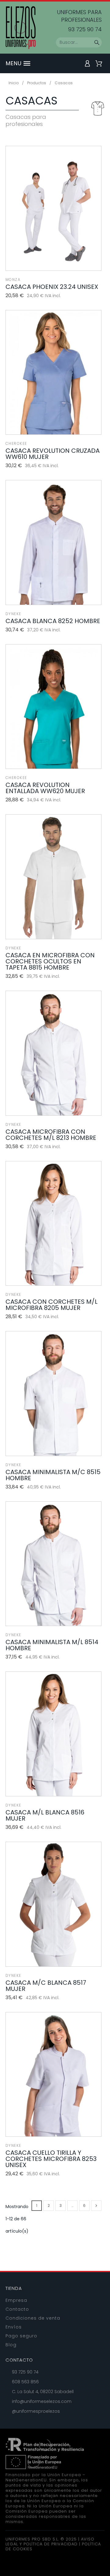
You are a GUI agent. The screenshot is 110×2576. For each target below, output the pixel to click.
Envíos (14, 2327)
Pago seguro (21, 2336)
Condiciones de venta (33, 2318)
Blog (11, 2345)
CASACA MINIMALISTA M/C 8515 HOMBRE (53, 1475)
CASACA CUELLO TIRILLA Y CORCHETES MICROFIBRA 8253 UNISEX (51, 2159)
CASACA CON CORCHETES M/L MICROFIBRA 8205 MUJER (51, 1305)
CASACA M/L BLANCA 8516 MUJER (45, 1815)
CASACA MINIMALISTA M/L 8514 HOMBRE (52, 1645)
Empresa (16, 2300)
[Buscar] (97, 43)
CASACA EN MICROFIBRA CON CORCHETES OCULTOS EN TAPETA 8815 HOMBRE (50, 961)
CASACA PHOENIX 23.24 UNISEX (52, 287)
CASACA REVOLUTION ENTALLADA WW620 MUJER (45, 788)
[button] (30, 63)
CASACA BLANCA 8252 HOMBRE (53, 621)
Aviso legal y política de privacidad (50, 2542)
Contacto (17, 2309)
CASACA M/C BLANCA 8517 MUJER (46, 1986)
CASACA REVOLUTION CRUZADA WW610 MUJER (53, 454)
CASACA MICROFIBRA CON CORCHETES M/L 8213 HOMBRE (51, 1135)
